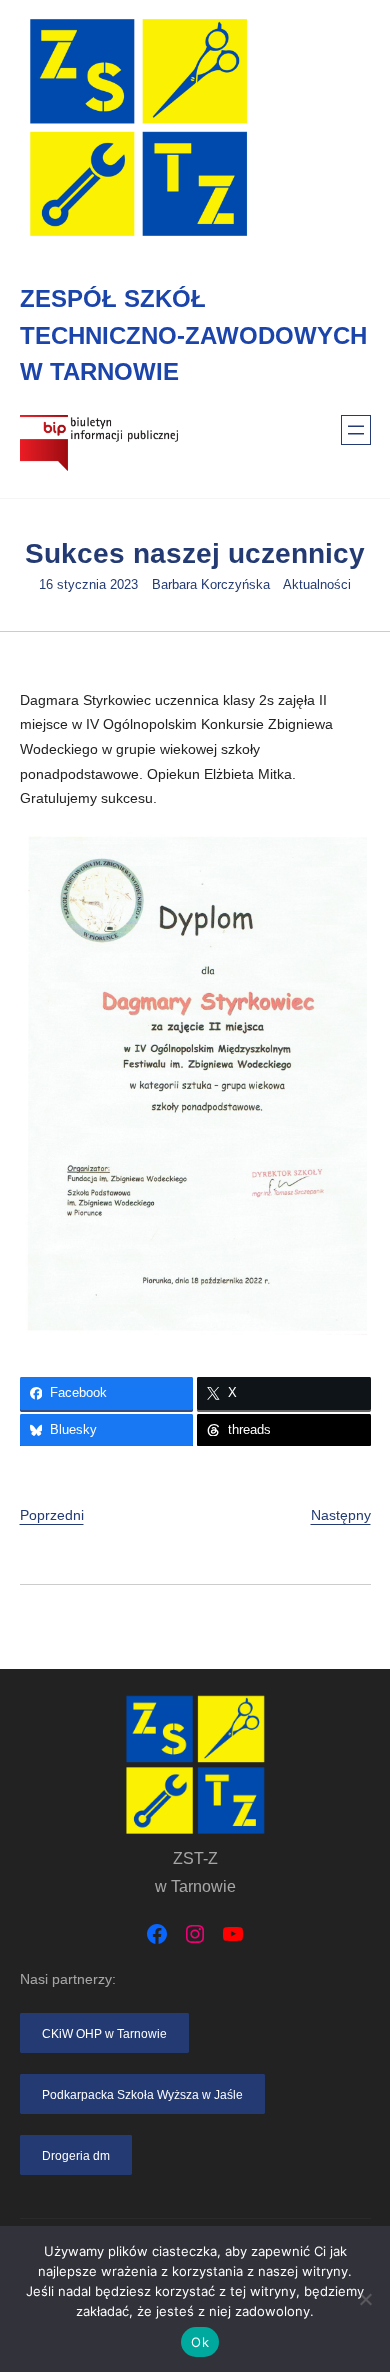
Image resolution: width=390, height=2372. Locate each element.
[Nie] (365, 2299)
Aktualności (317, 585)
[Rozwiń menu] (356, 430)
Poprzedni (52, 1515)
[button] (104, 2033)
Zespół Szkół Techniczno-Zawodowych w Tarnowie (193, 335)
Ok (200, 2342)
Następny (341, 1515)
